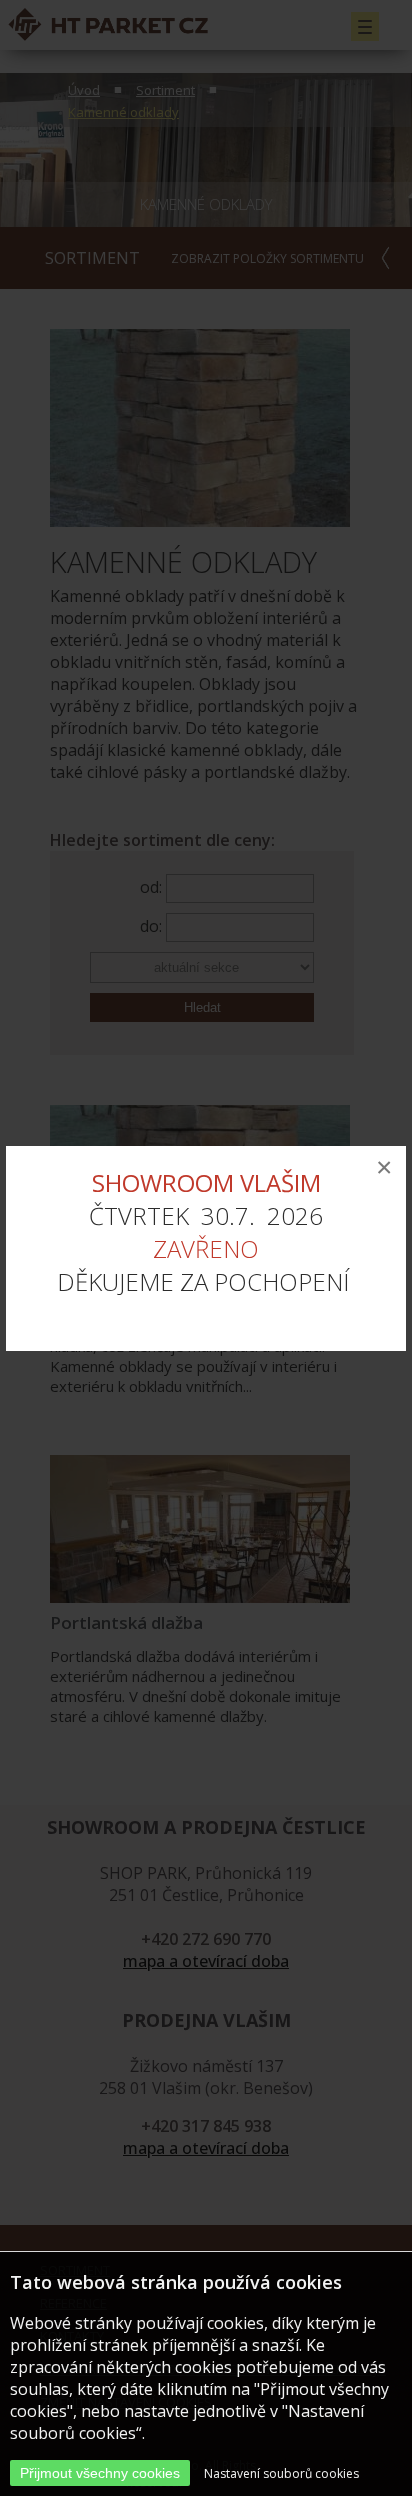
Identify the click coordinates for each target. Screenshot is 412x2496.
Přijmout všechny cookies (100, 2473)
